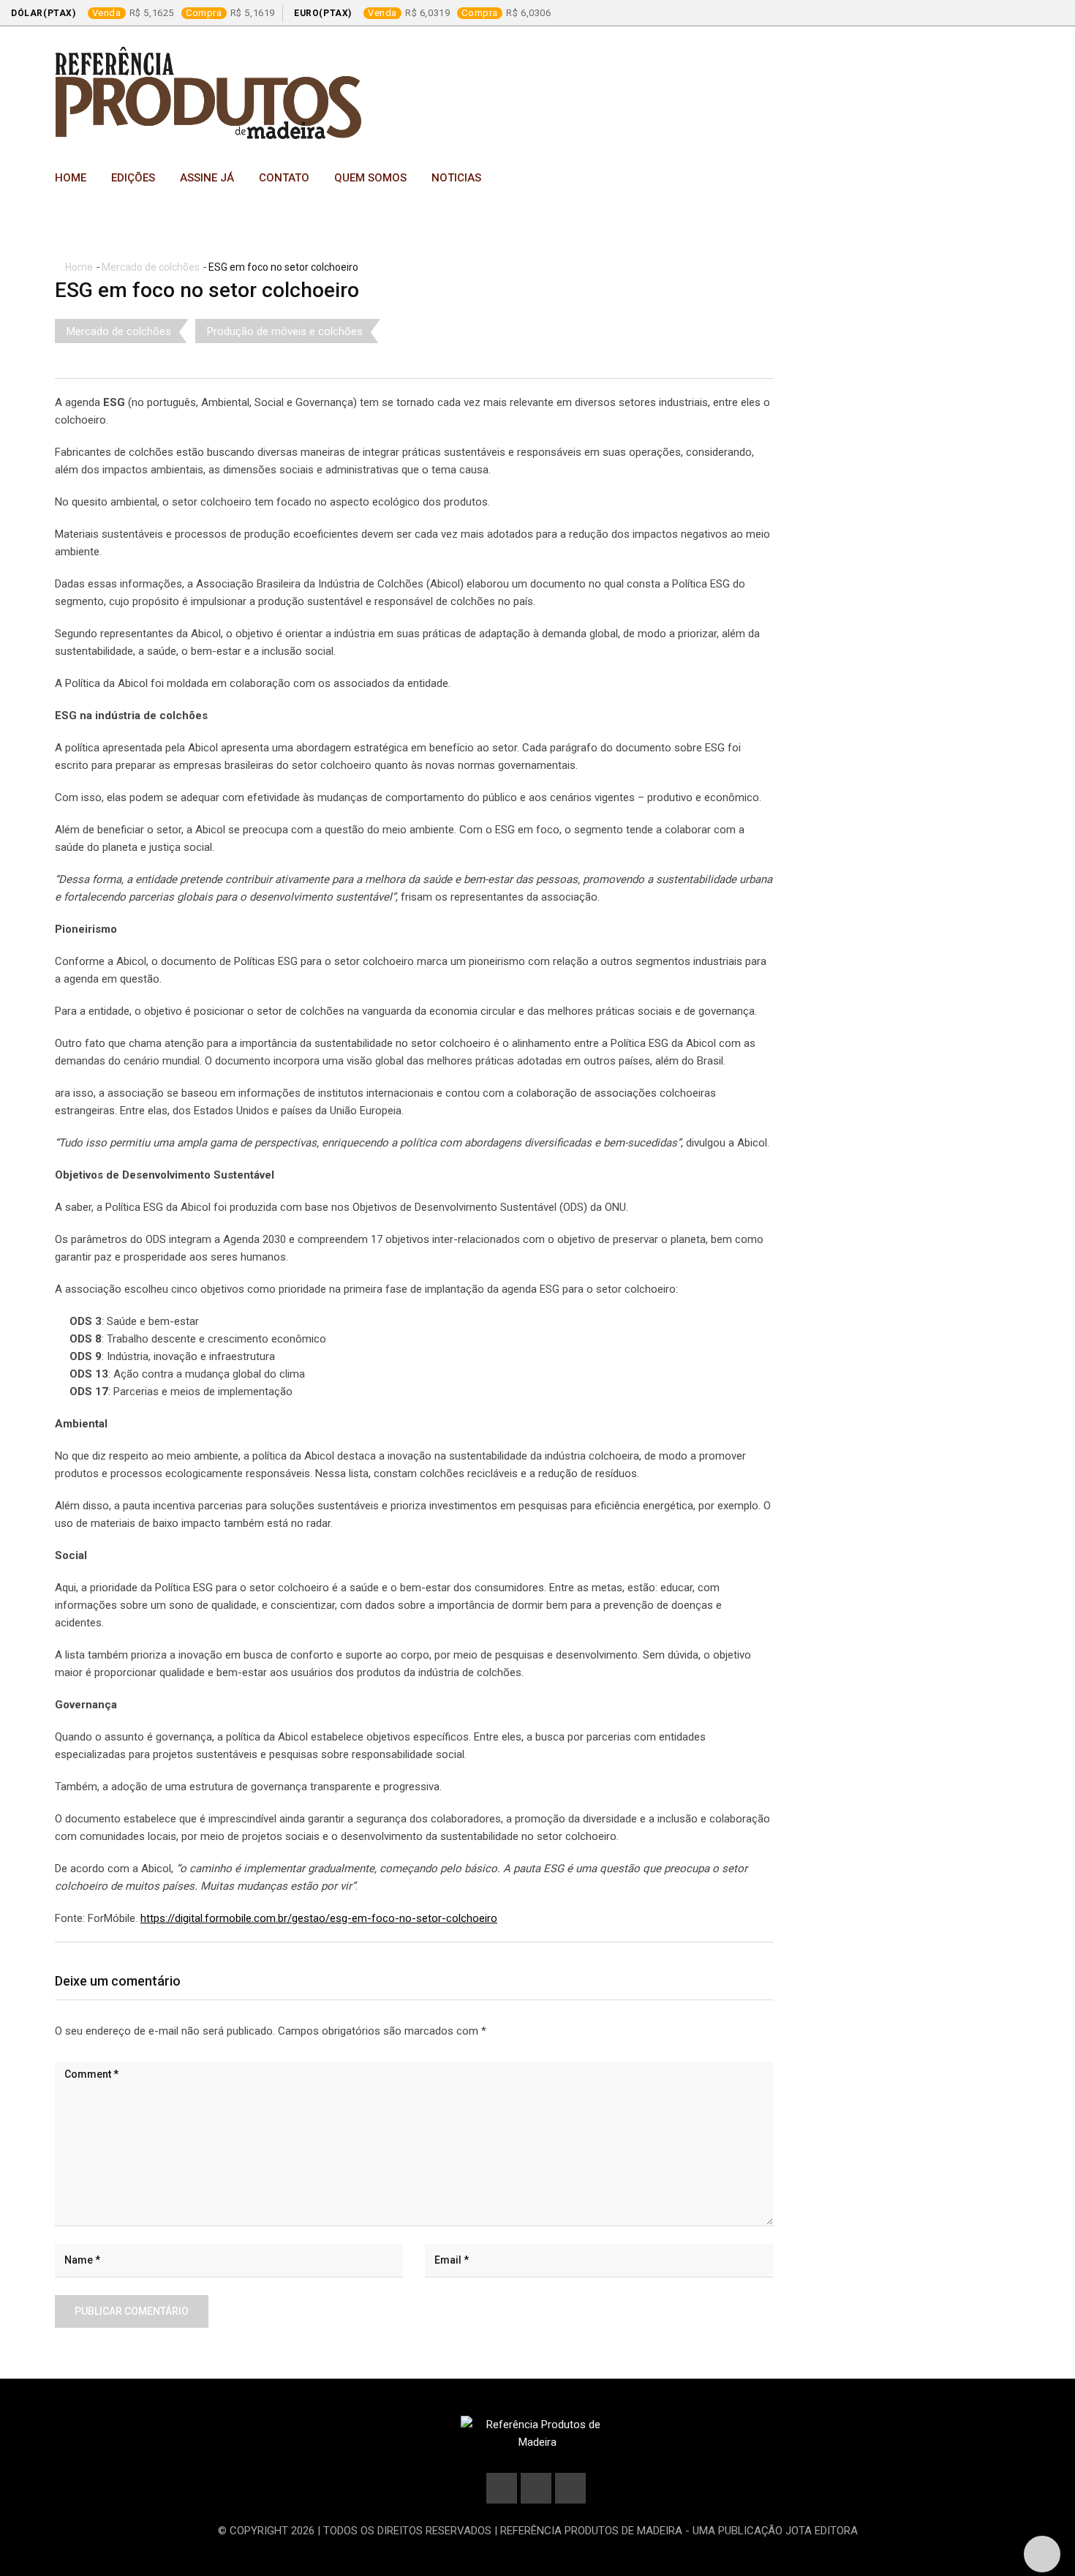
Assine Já (207, 178)
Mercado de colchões (151, 267)
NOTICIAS (456, 178)
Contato (284, 178)
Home (71, 178)
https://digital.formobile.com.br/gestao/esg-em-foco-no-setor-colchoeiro (319, 1918)
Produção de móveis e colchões (285, 331)
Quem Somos (370, 178)
